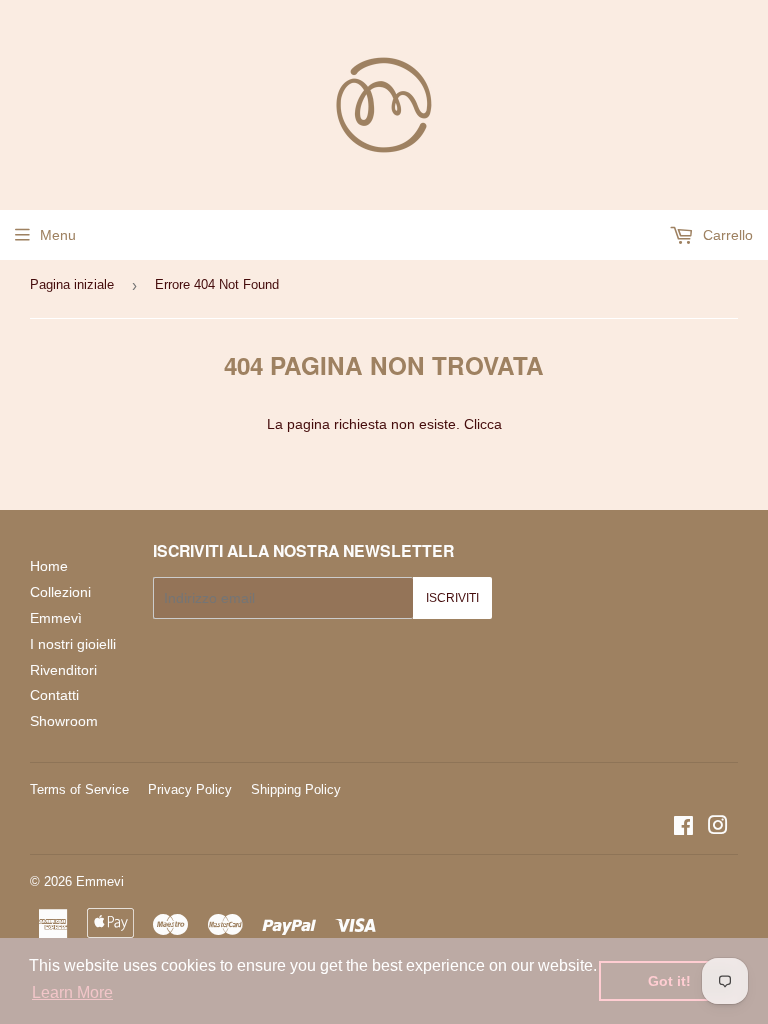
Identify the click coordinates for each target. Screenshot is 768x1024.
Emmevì (56, 618)
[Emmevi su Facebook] (683, 828)
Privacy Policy (190, 789)
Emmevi (100, 881)
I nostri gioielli (73, 644)
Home (49, 566)
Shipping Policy (296, 789)
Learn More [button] (72, 992)
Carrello (726, 235)
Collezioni (60, 592)
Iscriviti (452, 598)
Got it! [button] (669, 981)
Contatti (54, 695)
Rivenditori (63, 670)
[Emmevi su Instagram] (718, 828)
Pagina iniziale (72, 284)
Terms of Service (79, 789)
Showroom (64, 721)
